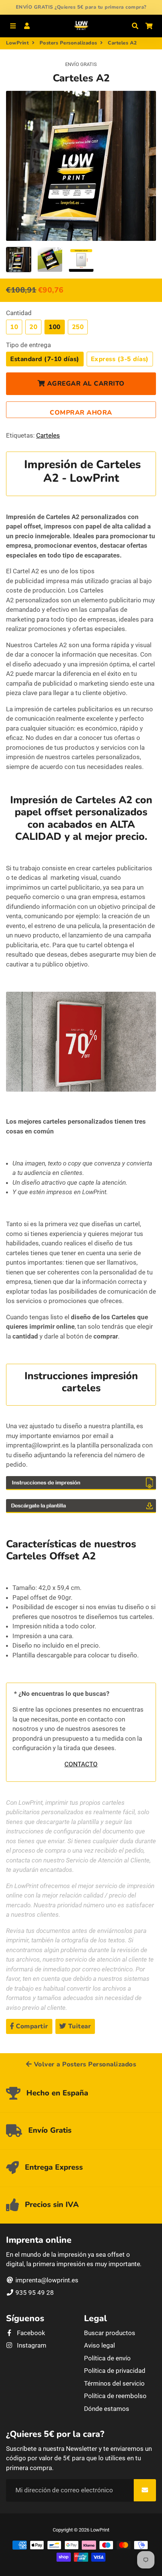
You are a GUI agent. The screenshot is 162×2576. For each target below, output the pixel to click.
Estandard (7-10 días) (45, 359)
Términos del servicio (114, 2383)
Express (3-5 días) (120, 359)
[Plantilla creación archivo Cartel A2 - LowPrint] (81, 1511)
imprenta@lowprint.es (46, 2280)
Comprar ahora (81, 413)
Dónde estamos (107, 2409)
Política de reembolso (115, 2396)
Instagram (31, 2345)
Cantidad (19, 313)
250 (78, 327)
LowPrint (17, 43)
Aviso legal (99, 2345)
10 (14, 327)
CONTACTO (81, 1764)
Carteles (48, 435)
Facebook (30, 2333)
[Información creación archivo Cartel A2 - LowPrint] (81, 1488)
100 (55, 327)
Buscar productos (110, 2333)
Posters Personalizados (68, 43)
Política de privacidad (115, 2371)
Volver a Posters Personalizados (84, 2064)
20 (33, 327)
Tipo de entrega (28, 345)
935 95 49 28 (34, 2293)
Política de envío (107, 2358)
